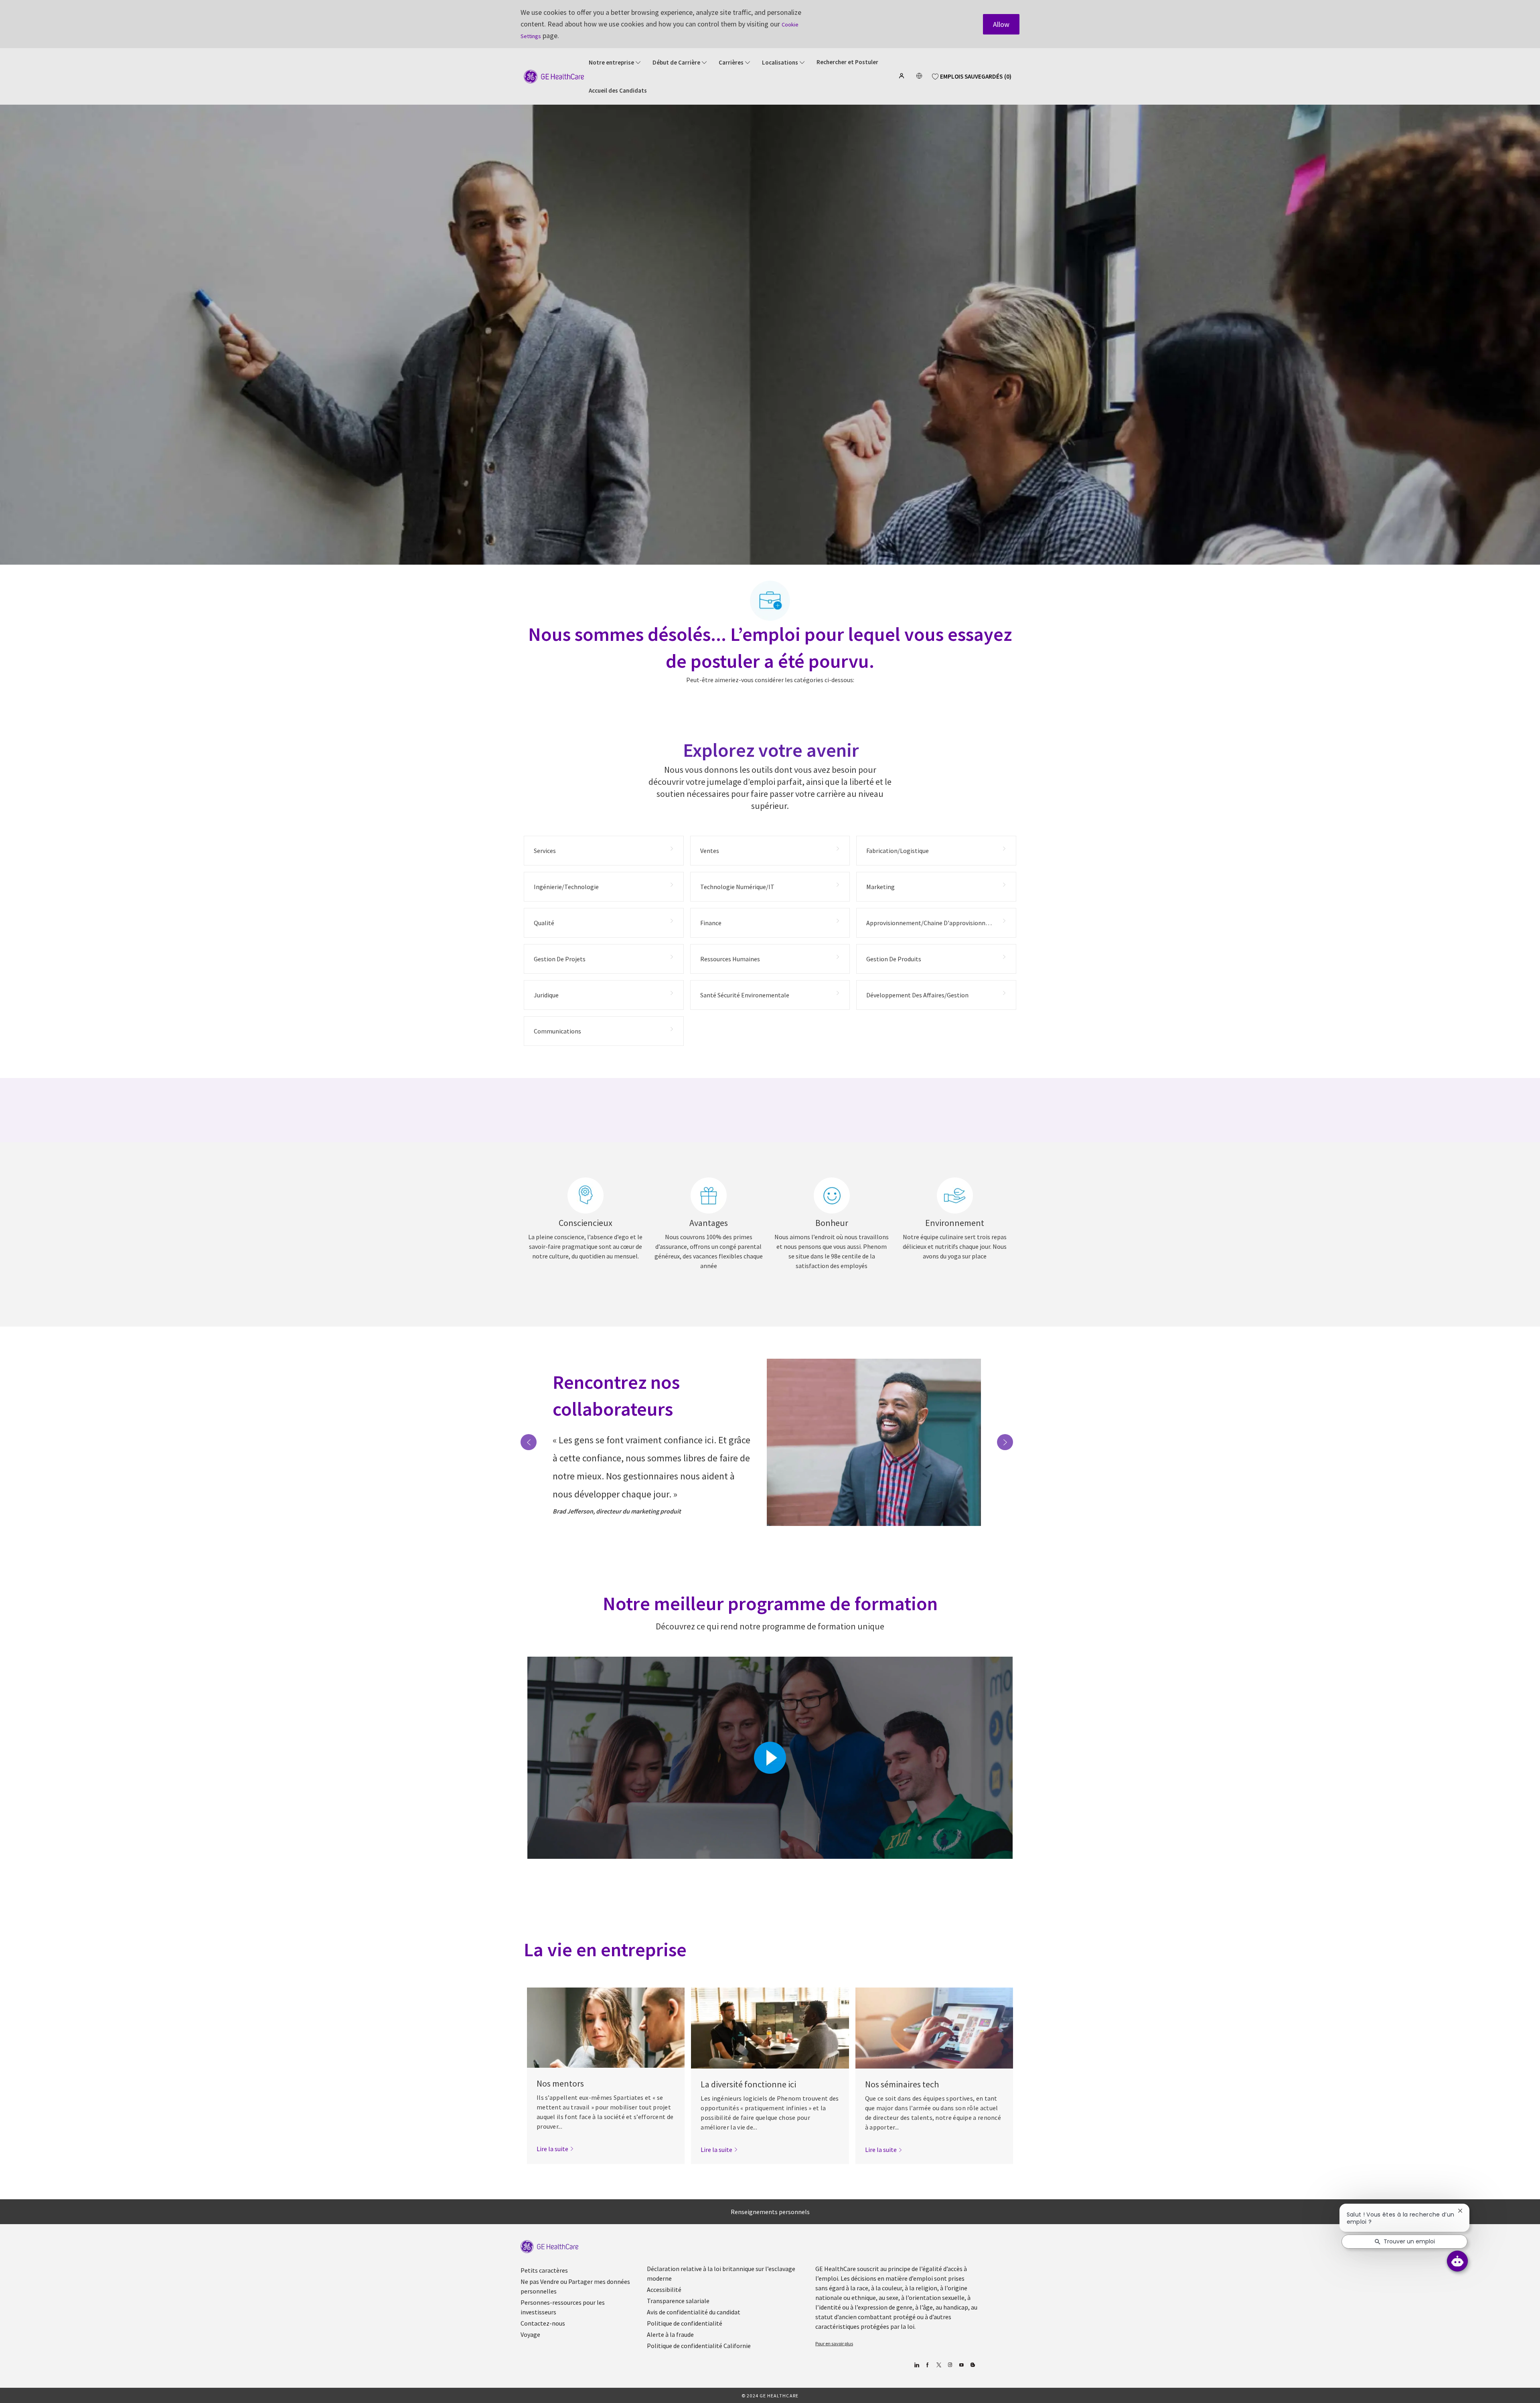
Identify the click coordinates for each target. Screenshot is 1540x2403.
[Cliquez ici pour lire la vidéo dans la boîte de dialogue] (770, 1758)
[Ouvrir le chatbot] (1457, 2261)
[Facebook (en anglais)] (927, 2365)
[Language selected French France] (919, 76)
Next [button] (1005, 1442)
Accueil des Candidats (618, 91)
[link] (555, 2149)
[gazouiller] (939, 2365)
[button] (902, 76)
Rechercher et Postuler (847, 62)
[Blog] (950, 2365)
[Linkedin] (916, 2365)
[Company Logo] (554, 76)
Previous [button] (529, 1442)
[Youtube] (961, 2365)
